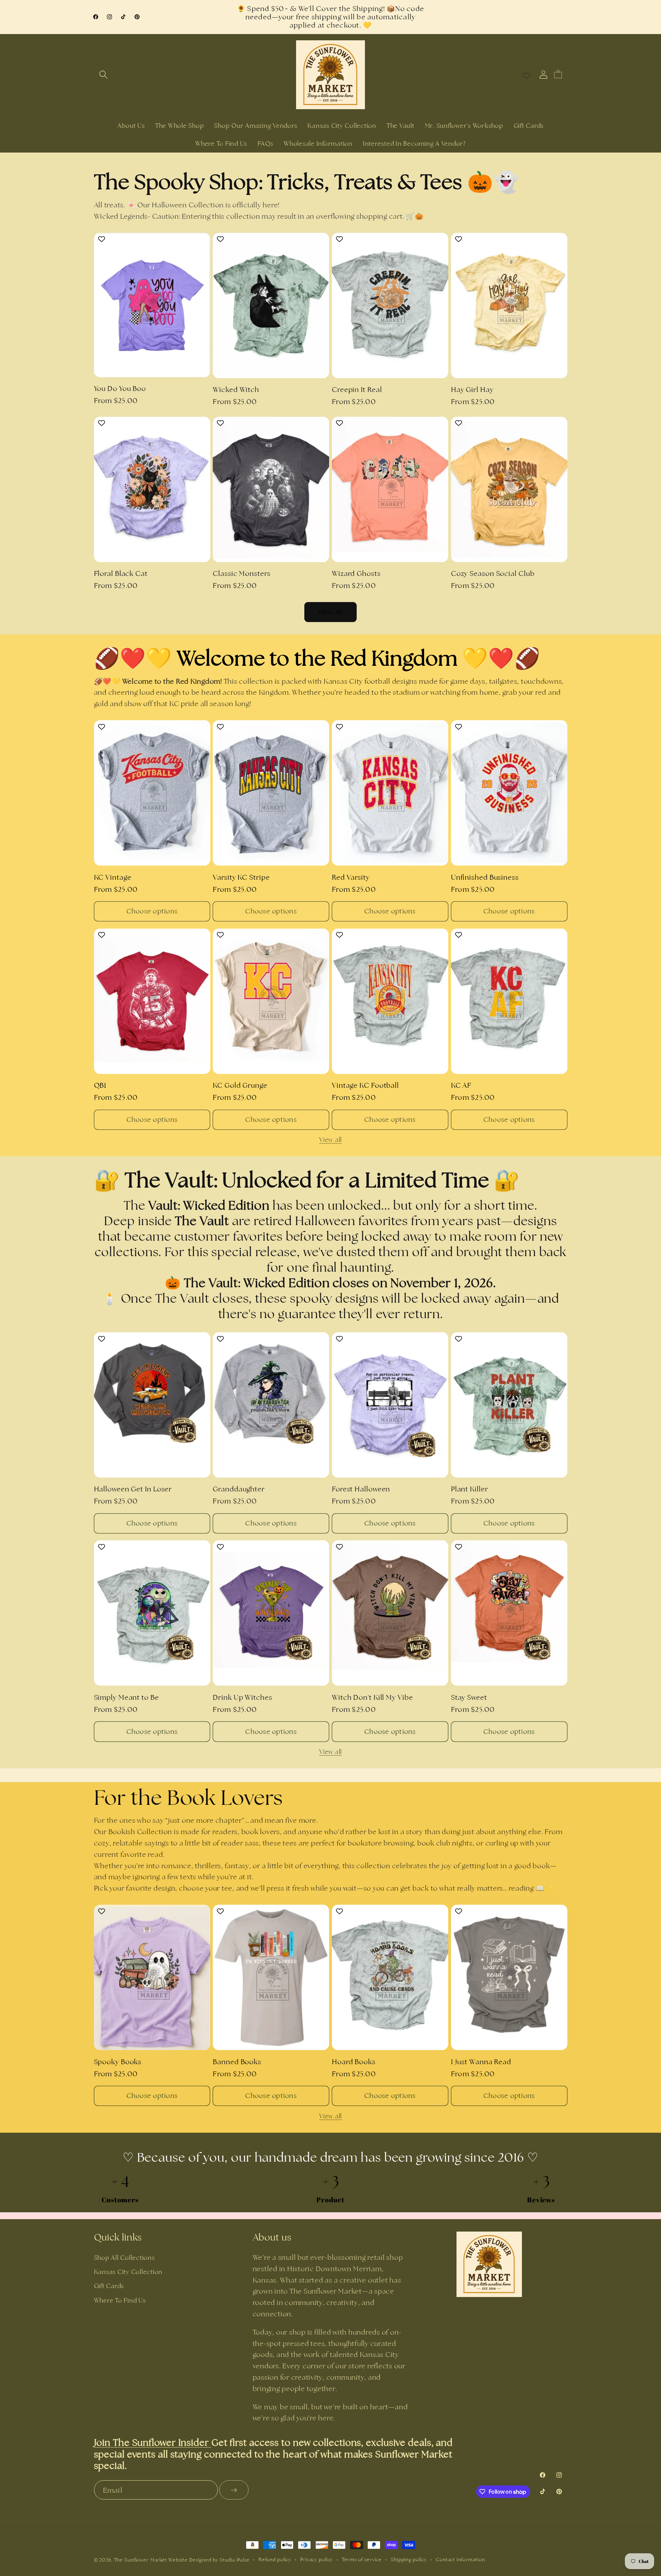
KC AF (461, 1085)
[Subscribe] (234, 2490)
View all (331, 612)
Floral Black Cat (121, 573)
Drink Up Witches (242, 1697)
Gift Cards (109, 2286)
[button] (103, 75)
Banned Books (237, 2062)
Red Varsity (351, 877)
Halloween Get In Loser (133, 1489)
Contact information (460, 2559)
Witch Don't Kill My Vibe (373, 1697)
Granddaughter (239, 1489)
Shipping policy (409, 2559)
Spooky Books (118, 2062)
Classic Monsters (242, 573)
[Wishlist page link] (526, 75)
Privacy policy (317, 2559)
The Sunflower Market (141, 2560)
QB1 (100, 1085)
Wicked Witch (236, 390)
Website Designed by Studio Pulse (209, 2560)
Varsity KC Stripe (241, 877)
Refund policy (275, 2559)
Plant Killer (470, 1489)
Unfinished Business (485, 877)
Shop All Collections (124, 2258)
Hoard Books (354, 2062)
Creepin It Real (357, 390)
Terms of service (362, 2559)
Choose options (152, 911)
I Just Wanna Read (481, 2062)
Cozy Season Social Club (493, 573)
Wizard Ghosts (356, 573)
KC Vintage (113, 877)
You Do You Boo (120, 389)
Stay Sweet (469, 1697)
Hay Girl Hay (472, 390)
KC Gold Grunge (240, 1085)
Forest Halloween (361, 1489)
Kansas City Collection (128, 2272)
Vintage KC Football (365, 1085)
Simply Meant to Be (127, 1697)
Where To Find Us (120, 2300)
